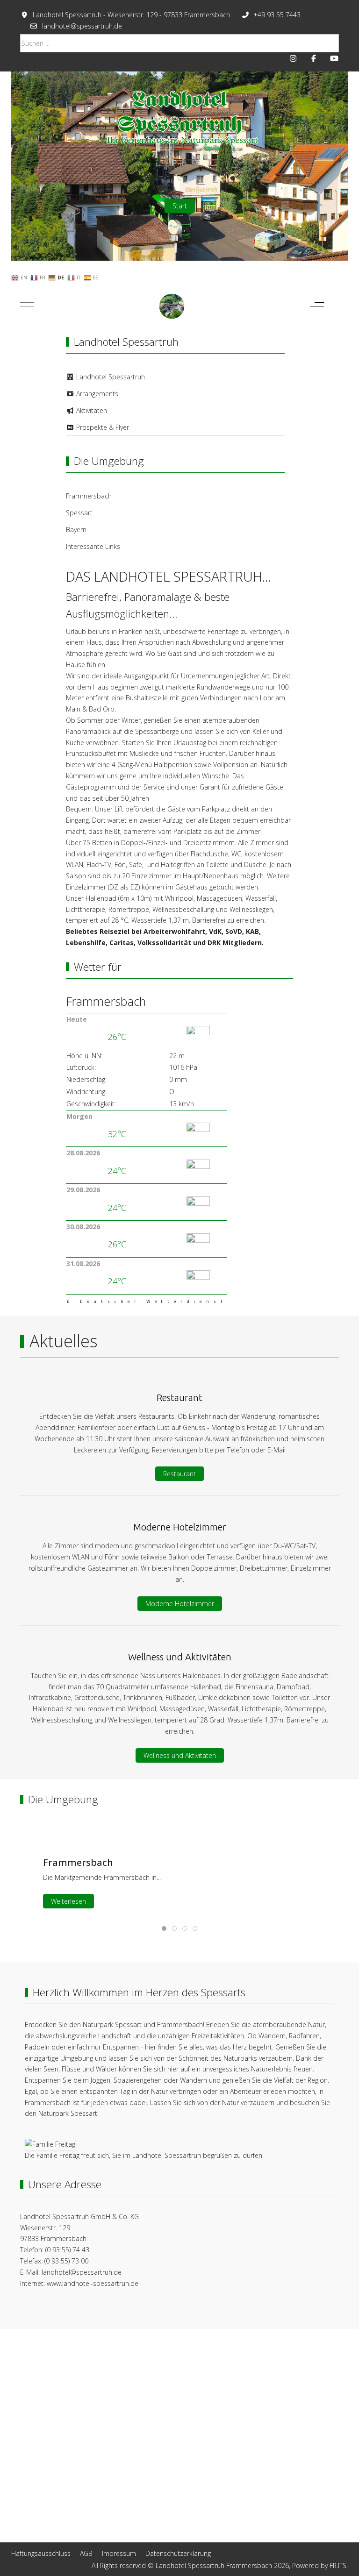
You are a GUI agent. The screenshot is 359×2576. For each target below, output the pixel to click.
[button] (50, 2144)
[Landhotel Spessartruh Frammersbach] (172, 306)
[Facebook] (314, 58)
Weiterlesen (68, 1901)
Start (180, 205)
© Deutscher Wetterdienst (147, 1302)
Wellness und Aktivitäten (180, 1755)
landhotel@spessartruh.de (82, 26)
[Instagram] (293, 58)
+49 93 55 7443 (277, 15)
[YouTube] (334, 58)
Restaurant (179, 1474)
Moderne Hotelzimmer (180, 1604)
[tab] (164, 1928)
